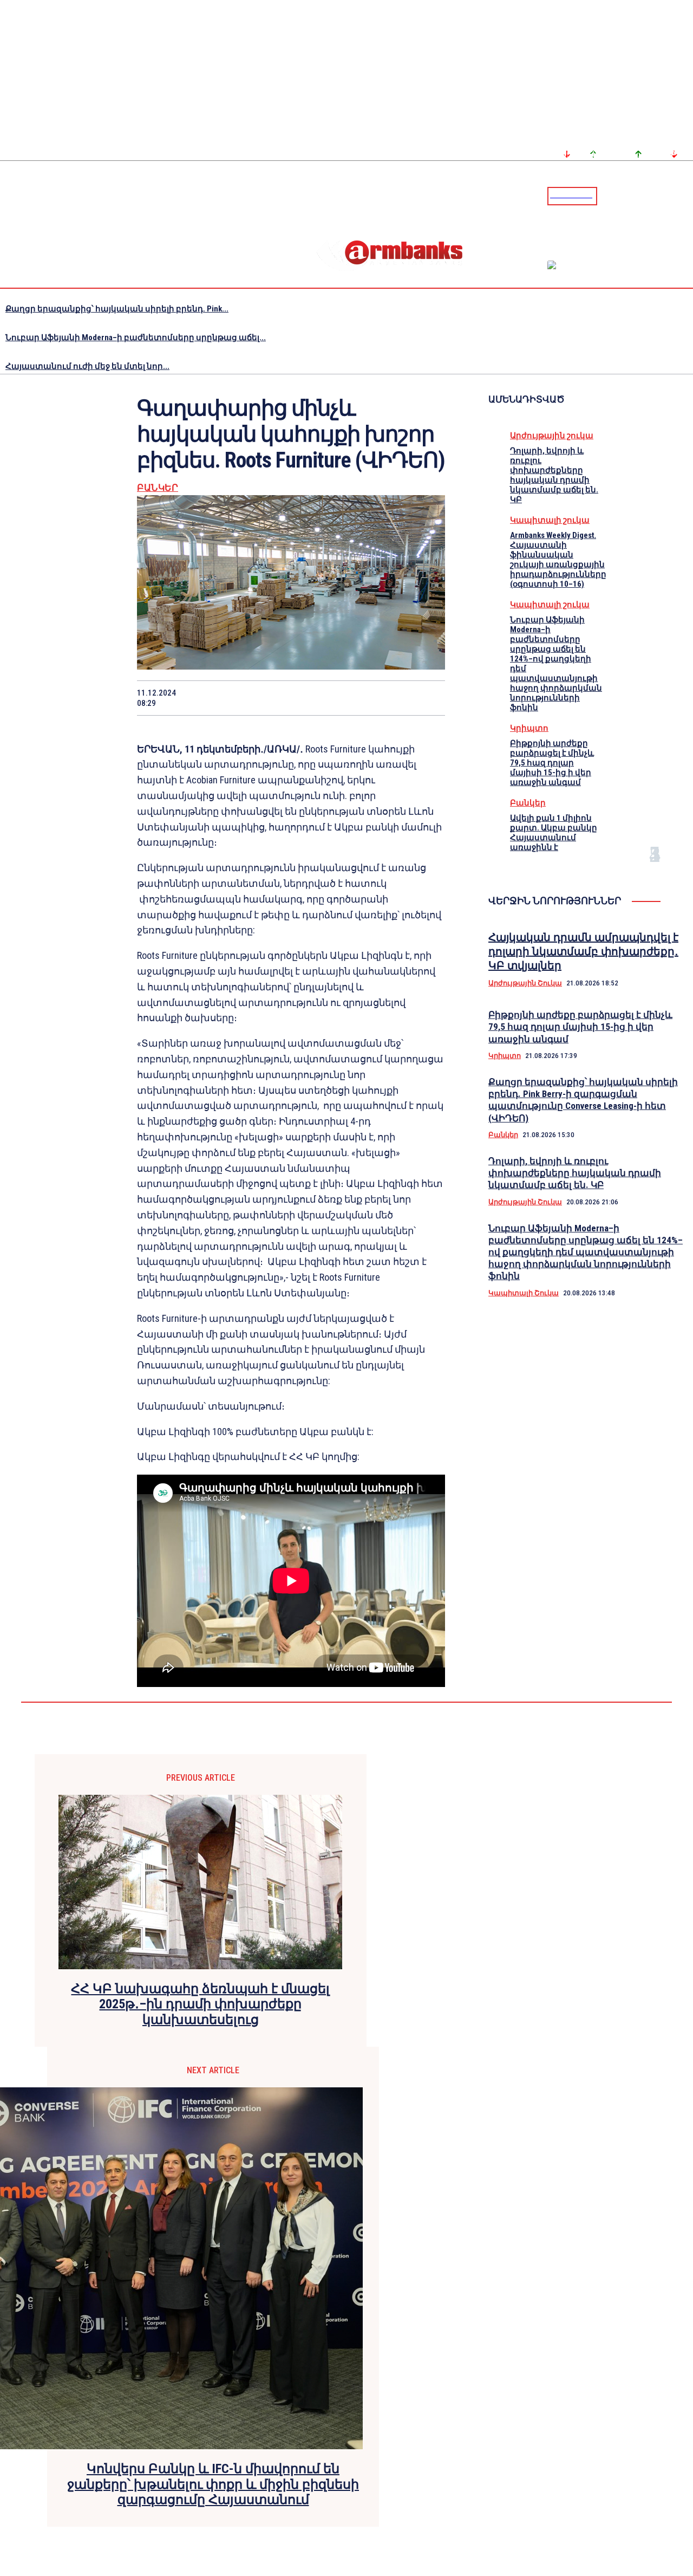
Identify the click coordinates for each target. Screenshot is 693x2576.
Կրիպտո (529, 728)
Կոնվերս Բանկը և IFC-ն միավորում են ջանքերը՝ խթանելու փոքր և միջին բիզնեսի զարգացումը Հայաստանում (213, 2484)
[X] (233, 698)
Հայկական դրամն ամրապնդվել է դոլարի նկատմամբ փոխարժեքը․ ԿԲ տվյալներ (583, 951)
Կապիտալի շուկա (550, 520)
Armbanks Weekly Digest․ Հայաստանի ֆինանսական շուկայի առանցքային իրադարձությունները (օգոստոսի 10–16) (558, 560)
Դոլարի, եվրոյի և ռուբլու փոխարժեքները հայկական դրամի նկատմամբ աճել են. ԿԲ (554, 475)
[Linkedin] (686, 196)
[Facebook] (647, 196)
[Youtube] (673, 196)
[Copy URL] (387, 698)
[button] (608, 195)
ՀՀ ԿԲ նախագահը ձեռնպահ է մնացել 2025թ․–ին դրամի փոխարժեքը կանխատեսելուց (200, 2004)
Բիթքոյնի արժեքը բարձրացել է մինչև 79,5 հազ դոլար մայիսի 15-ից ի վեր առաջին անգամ (552, 763)
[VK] (349, 698)
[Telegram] (660, 196)
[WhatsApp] (272, 698)
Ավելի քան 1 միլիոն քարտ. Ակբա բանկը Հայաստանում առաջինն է (554, 833)
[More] (427, 698)
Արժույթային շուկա (552, 436)
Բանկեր (158, 488)
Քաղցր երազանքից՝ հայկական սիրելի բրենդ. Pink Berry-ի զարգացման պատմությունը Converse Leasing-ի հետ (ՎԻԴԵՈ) (583, 1100)
